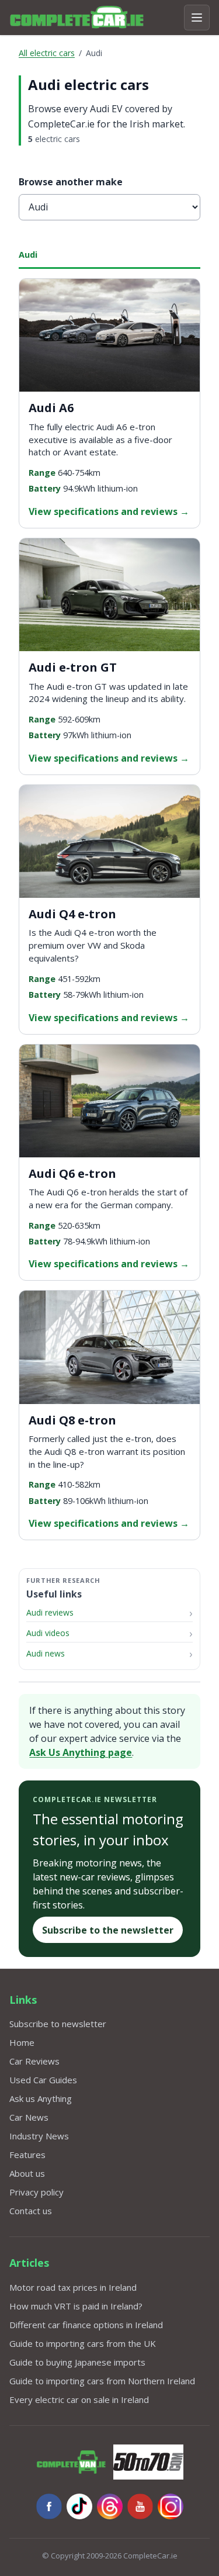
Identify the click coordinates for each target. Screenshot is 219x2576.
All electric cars (47, 53)
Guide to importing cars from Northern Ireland (102, 2381)
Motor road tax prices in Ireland (73, 2287)
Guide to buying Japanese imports (77, 2362)
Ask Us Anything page (81, 1752)
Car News (29, 2117)
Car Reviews (34, 2061)
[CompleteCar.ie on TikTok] (79, 2506)
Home (22, 2042)
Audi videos (48, 1633)
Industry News (39, 2136)
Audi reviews (50, 1612)
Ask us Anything (41, 2098)
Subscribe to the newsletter (108, 1930)
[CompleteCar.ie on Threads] (110, 2506)
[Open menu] (197, 18)
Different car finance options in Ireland (86, 2325)
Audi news (46, 1653)
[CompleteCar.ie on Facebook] (49, 2506)
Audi (28, 255)
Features (27, 2155)
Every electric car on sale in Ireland (79, 2399)
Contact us (31, 2211)
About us (27, 2173)
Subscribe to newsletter (58, 2024)
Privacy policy (36, 2192)
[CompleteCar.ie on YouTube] (140, 2506)
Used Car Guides (43, 2080)
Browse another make (71, 182)
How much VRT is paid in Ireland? (76, 2306)
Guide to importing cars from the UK (83, 2343)
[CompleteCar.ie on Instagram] (171, 2506)
